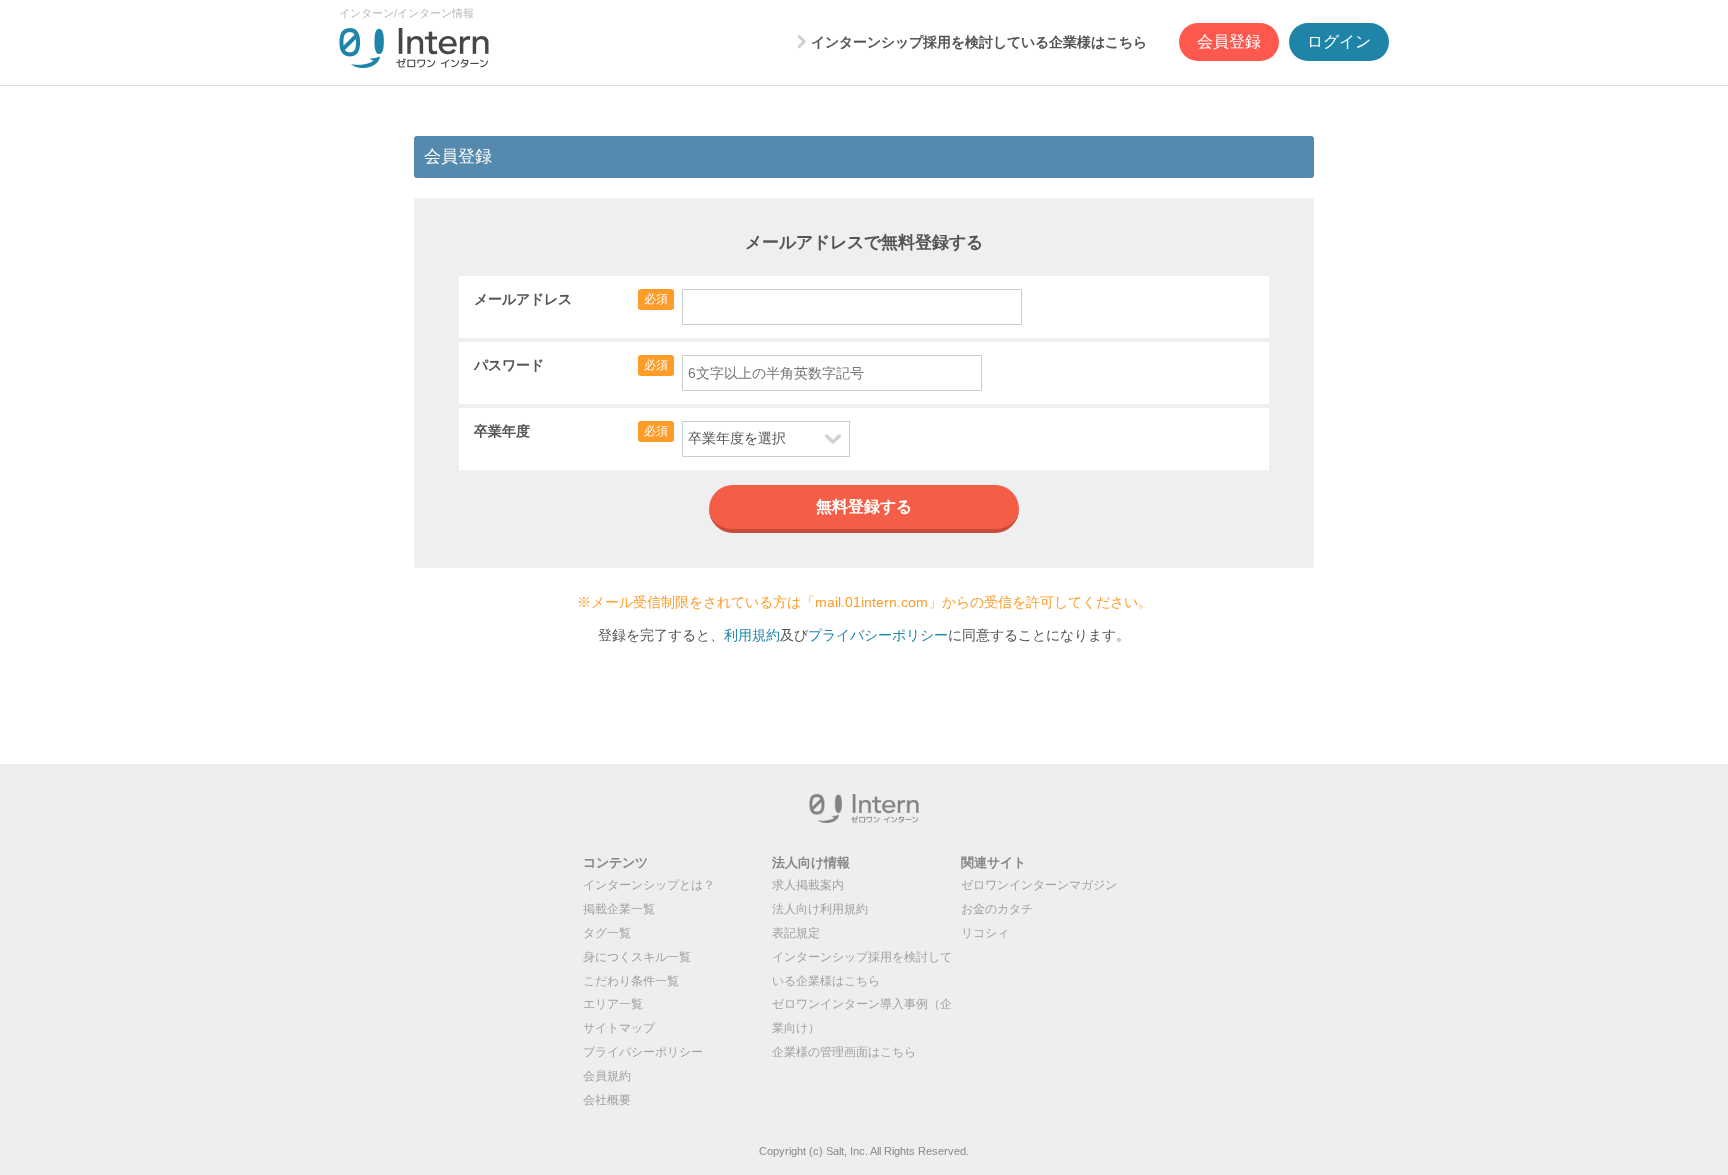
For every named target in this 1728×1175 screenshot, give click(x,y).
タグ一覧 (607, 933)
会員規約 (607, 1076)
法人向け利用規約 (820, 909)
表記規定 (796, 933)
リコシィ (985, 933)
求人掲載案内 (808, 885)
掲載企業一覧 (619, 909)
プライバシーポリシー (878, 635)
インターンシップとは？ (649, 885)
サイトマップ (619, 1028)
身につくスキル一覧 (637, 957)
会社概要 (607, 1100)
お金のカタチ (997, 909)
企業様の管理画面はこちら (844, 1052)
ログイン (1339, 41)
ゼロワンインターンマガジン (1039, 885)
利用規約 (752, 635)
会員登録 (1229, 41)
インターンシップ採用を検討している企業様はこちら (979, 42)
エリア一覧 (613, 1004)
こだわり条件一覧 (631, 981)
